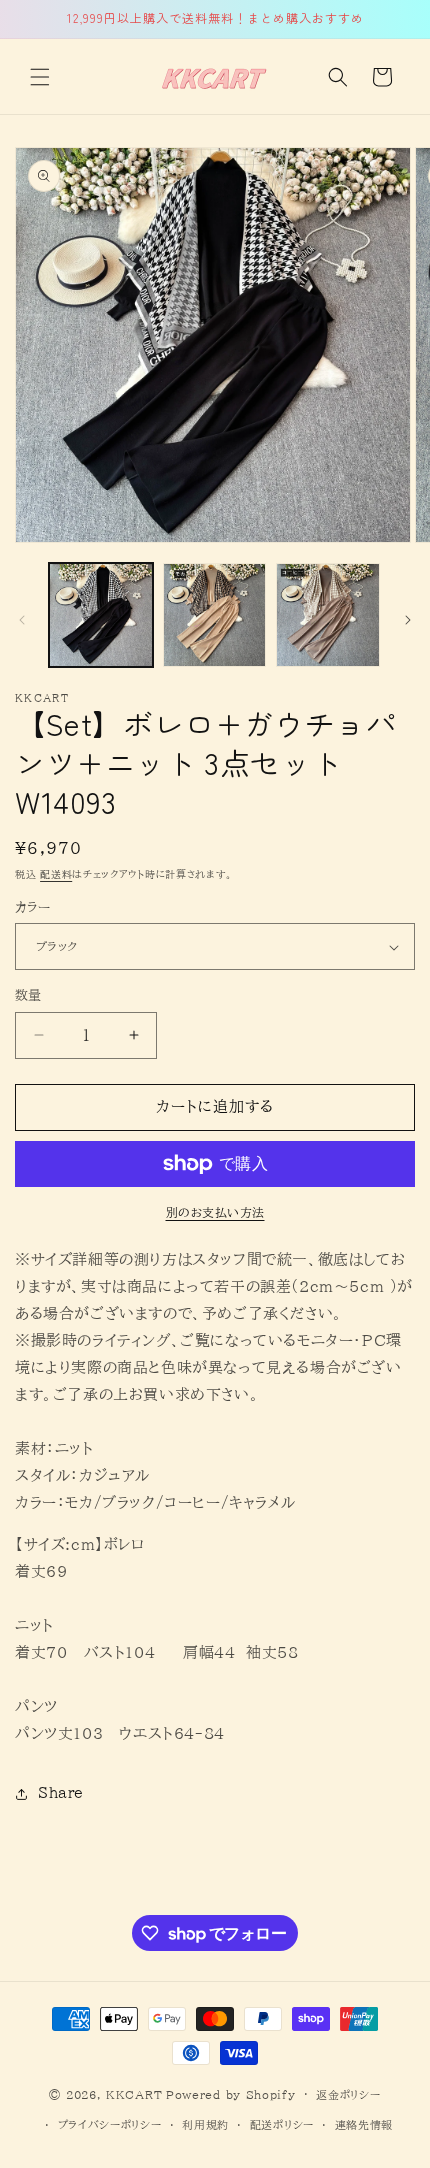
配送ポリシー (282, 2124)
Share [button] (61, 1793)
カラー (32, 907)
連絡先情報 (364, 2124)
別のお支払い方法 (215, 1212)
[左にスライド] (22, 620)
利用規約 (205, 2124)
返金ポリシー (348, 2094)
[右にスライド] (408, 620)
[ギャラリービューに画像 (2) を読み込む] (215, 615)
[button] (40, 77)
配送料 (56, 874)
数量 (28, 995)
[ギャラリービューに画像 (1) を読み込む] (101, 615)
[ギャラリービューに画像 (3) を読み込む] (328, 615)
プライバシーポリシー (110, 2124)
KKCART (134, 2093)
